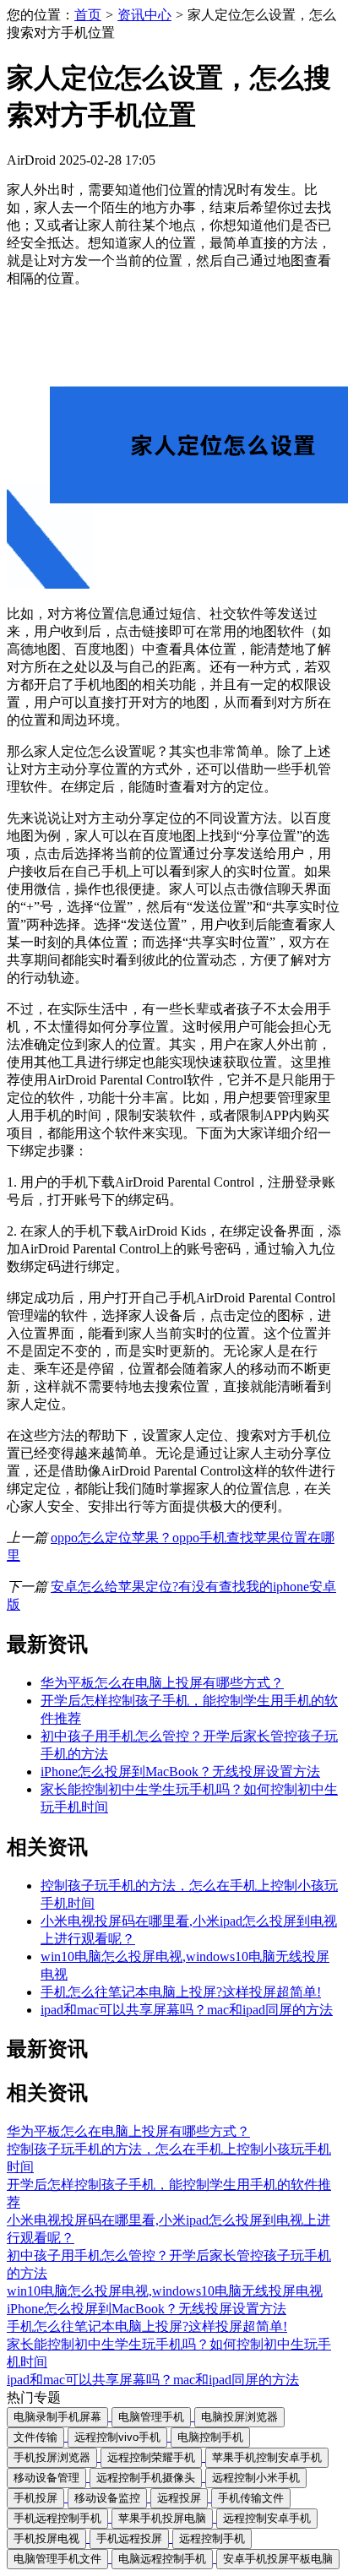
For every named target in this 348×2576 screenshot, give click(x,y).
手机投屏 (35, 2498)
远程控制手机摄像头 (146, 2478)
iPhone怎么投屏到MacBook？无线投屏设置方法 (180, 1772)
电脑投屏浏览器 (239, 2417)
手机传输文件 (251, 2498)
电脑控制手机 (210, 2437)
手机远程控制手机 (57, 2518)
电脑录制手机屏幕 (57, 2417)
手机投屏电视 (46, 2538)
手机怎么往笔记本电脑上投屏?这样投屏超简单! (181, 1992)
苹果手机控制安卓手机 (267, 2457)
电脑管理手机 (151, 2417)
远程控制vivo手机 (117, 2437)
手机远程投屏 (129, 2538)
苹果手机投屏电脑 (162, 2518)
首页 (88, 15)
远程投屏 (179, 2498)
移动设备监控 (107, 2498)
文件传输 (35, 2437)
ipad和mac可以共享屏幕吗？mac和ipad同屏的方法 (187, 2010)
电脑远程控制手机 (162, 2559)
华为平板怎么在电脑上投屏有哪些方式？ (162, 1683)
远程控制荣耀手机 (151, 2457)
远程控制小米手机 (256, 2478)
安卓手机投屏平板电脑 (278, 2559)
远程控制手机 (212, 2538)
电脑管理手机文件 (57, 2559)
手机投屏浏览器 (52, 2457)
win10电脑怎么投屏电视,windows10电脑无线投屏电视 (165, 2291)
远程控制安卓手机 (267, 2518)
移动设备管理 (46, 2478)
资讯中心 (144, 15)
